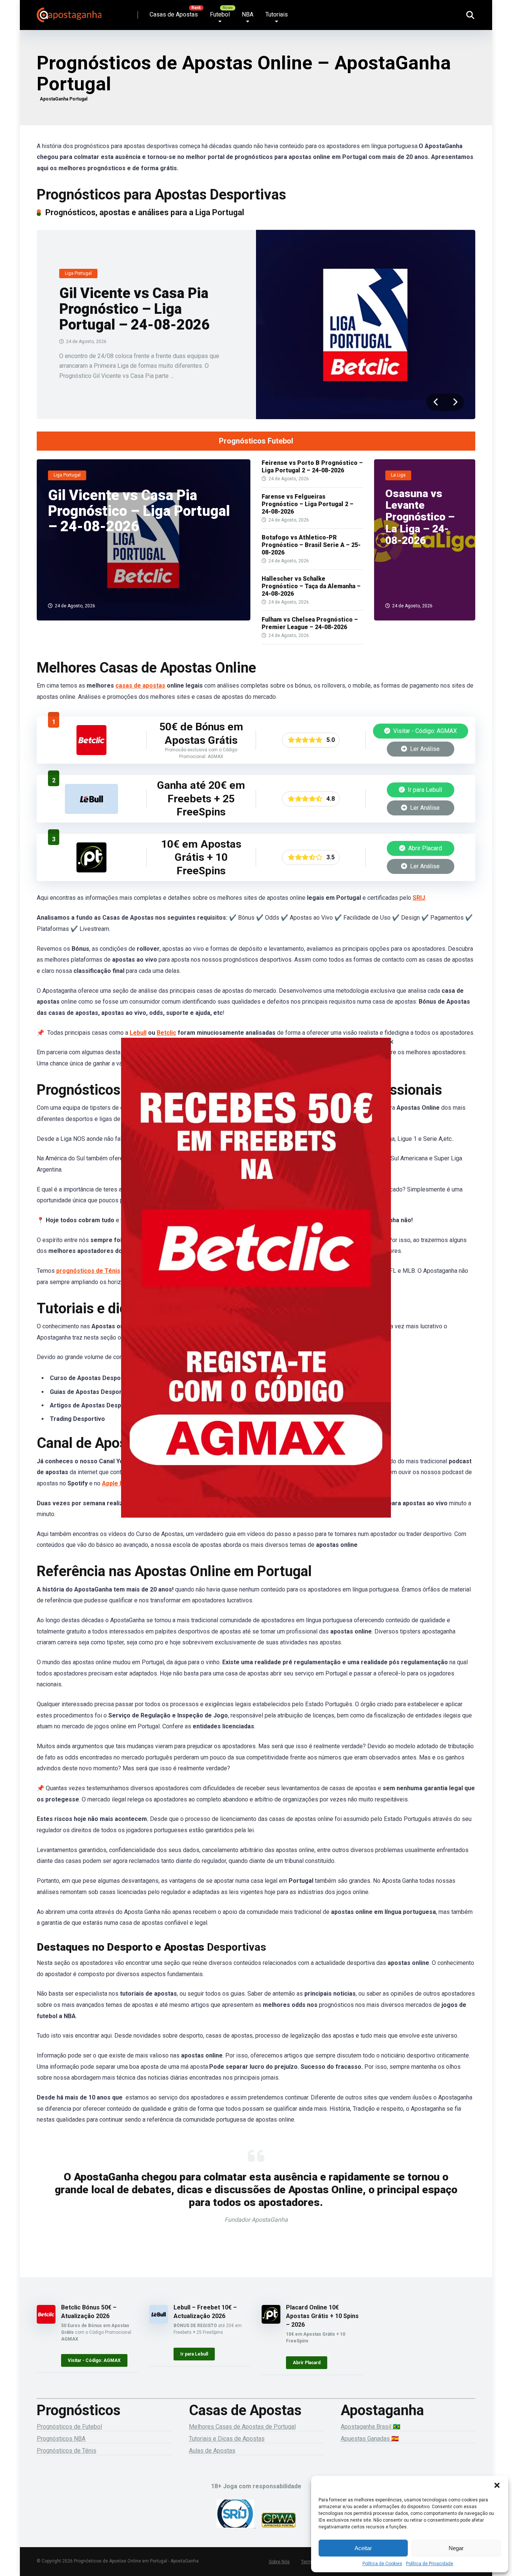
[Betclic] (256, 1288)
